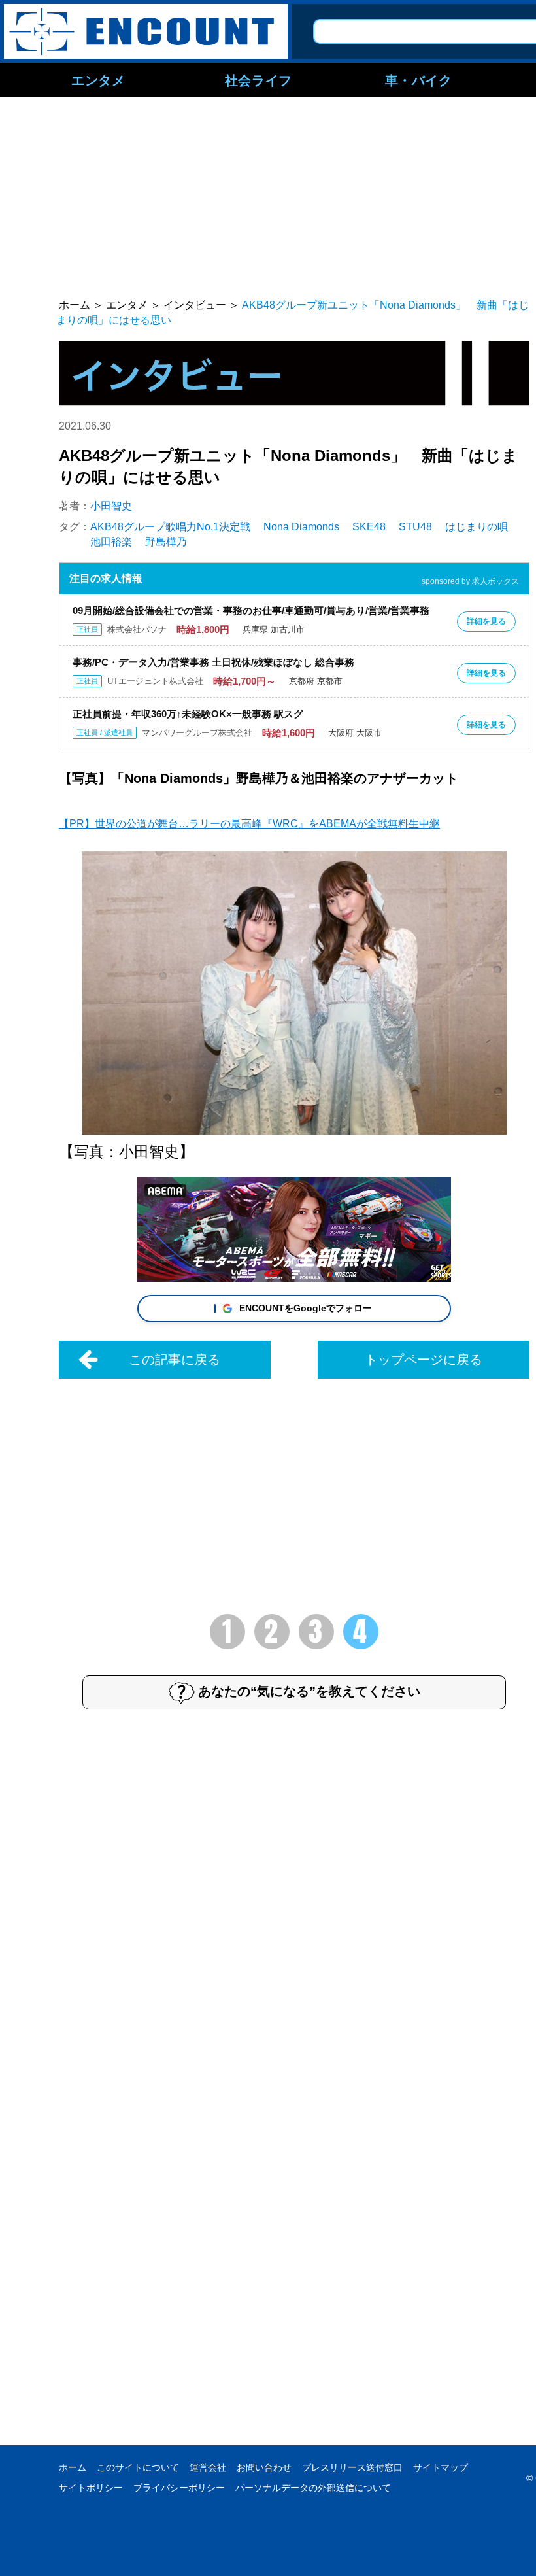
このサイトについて (138, 2467)
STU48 (415, 527)
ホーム (73, 2467)
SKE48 (369, 527)
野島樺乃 (166, 542)
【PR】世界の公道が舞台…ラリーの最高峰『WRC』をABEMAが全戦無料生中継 (249, 824)
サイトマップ (441, 2467)
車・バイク (419, 80)
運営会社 (208, 2467)
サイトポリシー (91, 2488)
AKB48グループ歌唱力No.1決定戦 (170, 527)
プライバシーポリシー (179, 2488)
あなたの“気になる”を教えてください (309, 1691)
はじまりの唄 (477, 527)
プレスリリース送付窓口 (352, 2467)
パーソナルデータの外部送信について (313, 2488)
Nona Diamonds (301, 527)
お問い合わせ (264, 2467)
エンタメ (98, 80)
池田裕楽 (111, 542)
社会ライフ (259, 80)
